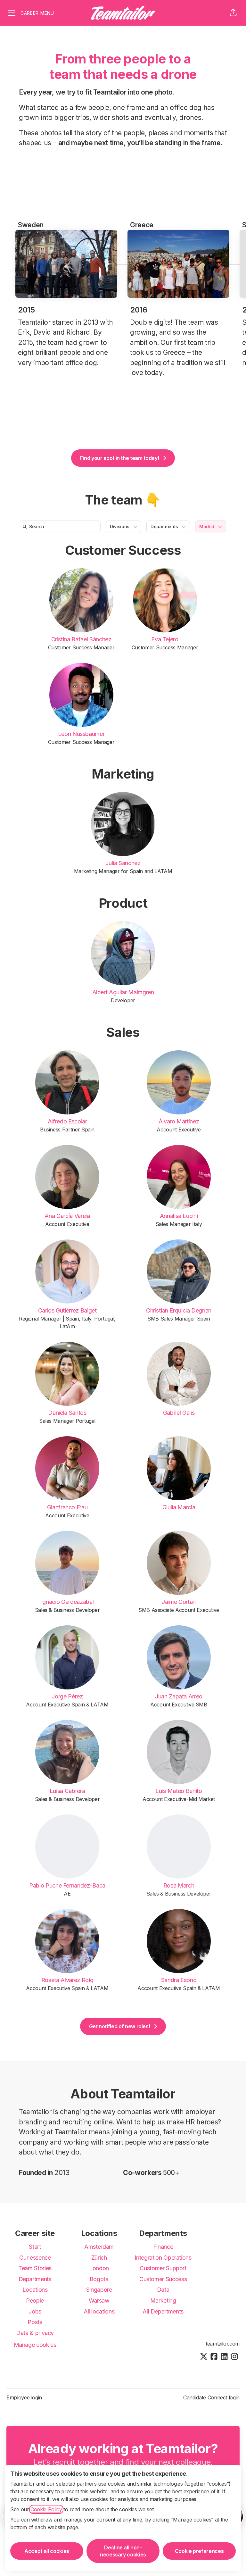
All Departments (163, 2311)
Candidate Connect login (211, 2397)
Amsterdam (99, 2247)
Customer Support (163, 2268)
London (99, 2268)
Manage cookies (35, 2345)
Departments (35, 2279)
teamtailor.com (223, 2344)
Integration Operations (163, 2258)
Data (163, 2290)
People (35, 2301)
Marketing (123, 774)
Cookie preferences (199, 2551)
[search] (61, 526)
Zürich (99, 2258)
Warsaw (99, 2301)
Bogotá (99, 2279)
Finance (163, 2247)
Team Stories (35, 2268)
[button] (233, 13)
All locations (99, 2311)
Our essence (35, 2258)
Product (123, 903)
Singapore (99, 2290)
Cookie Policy (46, 2509)
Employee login (24, 2397)
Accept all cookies (47, 2551)
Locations (35, 2290)
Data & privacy (35, 2333)
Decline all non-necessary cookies (123, 2551)
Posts (35, 2322)
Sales (123, 1032)
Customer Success (123, 550)
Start (35, 2247)
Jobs (35, 2311)
